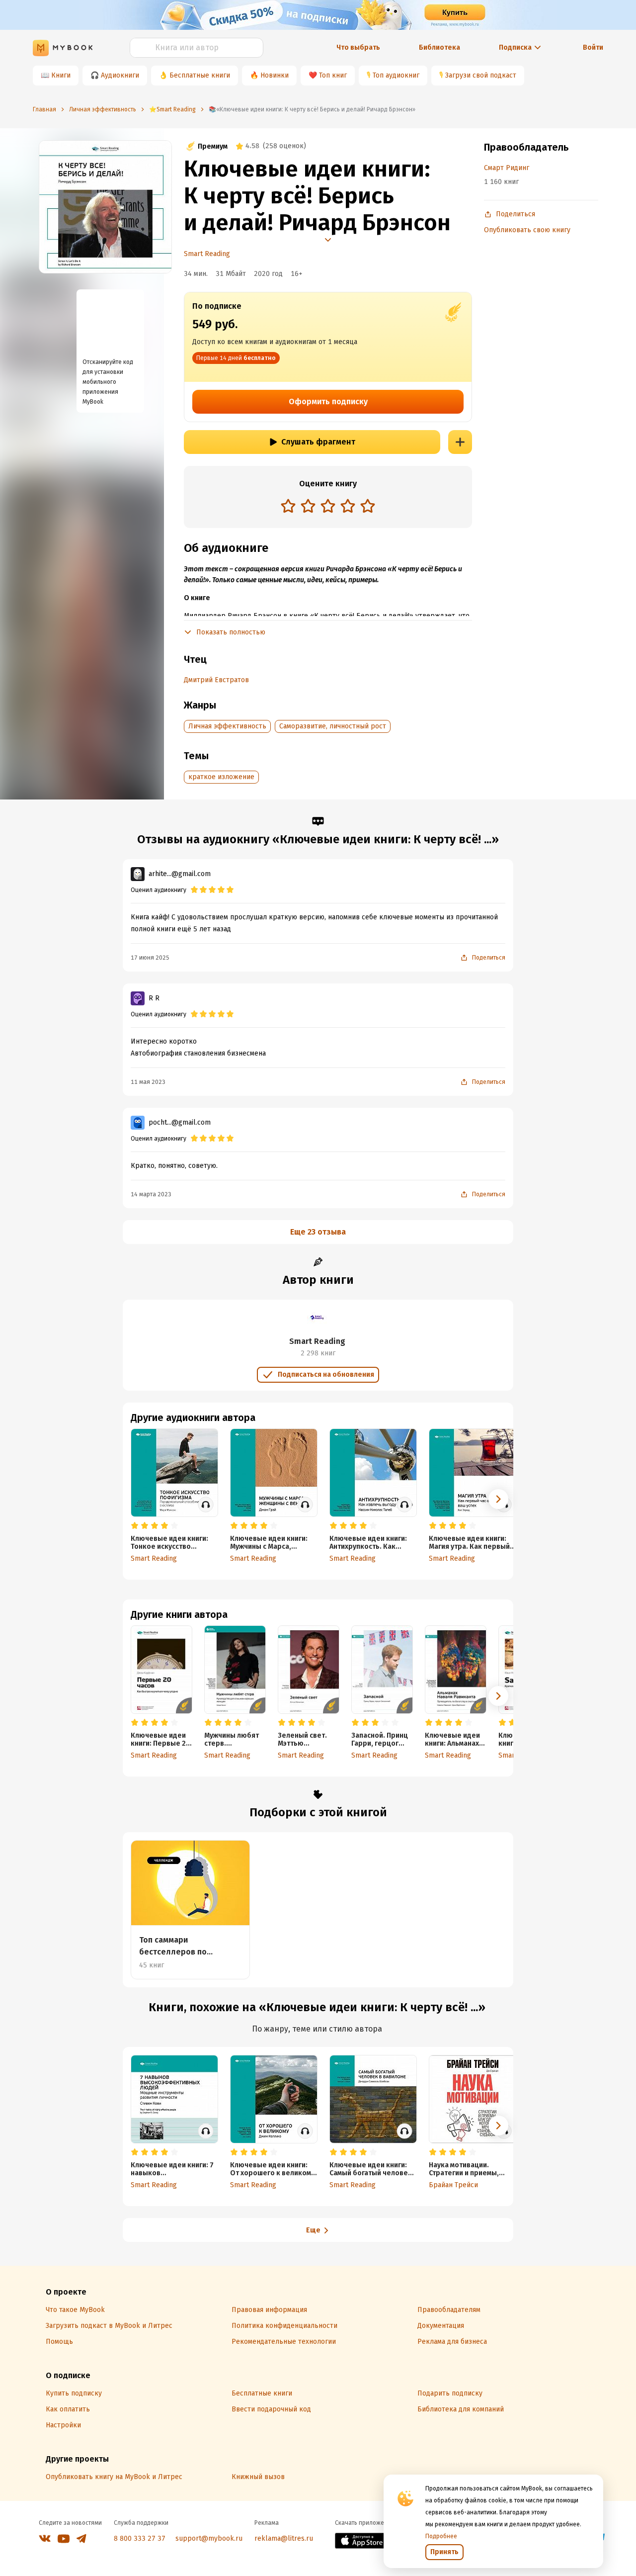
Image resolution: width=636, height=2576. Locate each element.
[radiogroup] (328, 507)
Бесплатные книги (200, 75)
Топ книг (333, 75)
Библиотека (439, 47)
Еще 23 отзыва (318, 1232)
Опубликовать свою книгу (527, 230)
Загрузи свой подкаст (481, 75)
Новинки (275, 75)
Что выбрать (358, 47)
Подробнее (441, 2536)
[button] (498, 1696)
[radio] (288, 506)
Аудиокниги (120, 75)
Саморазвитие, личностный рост (333, 726)
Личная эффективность (227, 726)
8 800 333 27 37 (140, 2538)
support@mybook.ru (209, 2538)
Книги (61, 75)
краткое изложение (221, 777)
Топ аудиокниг (396, 75)
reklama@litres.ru (284, 2538)
